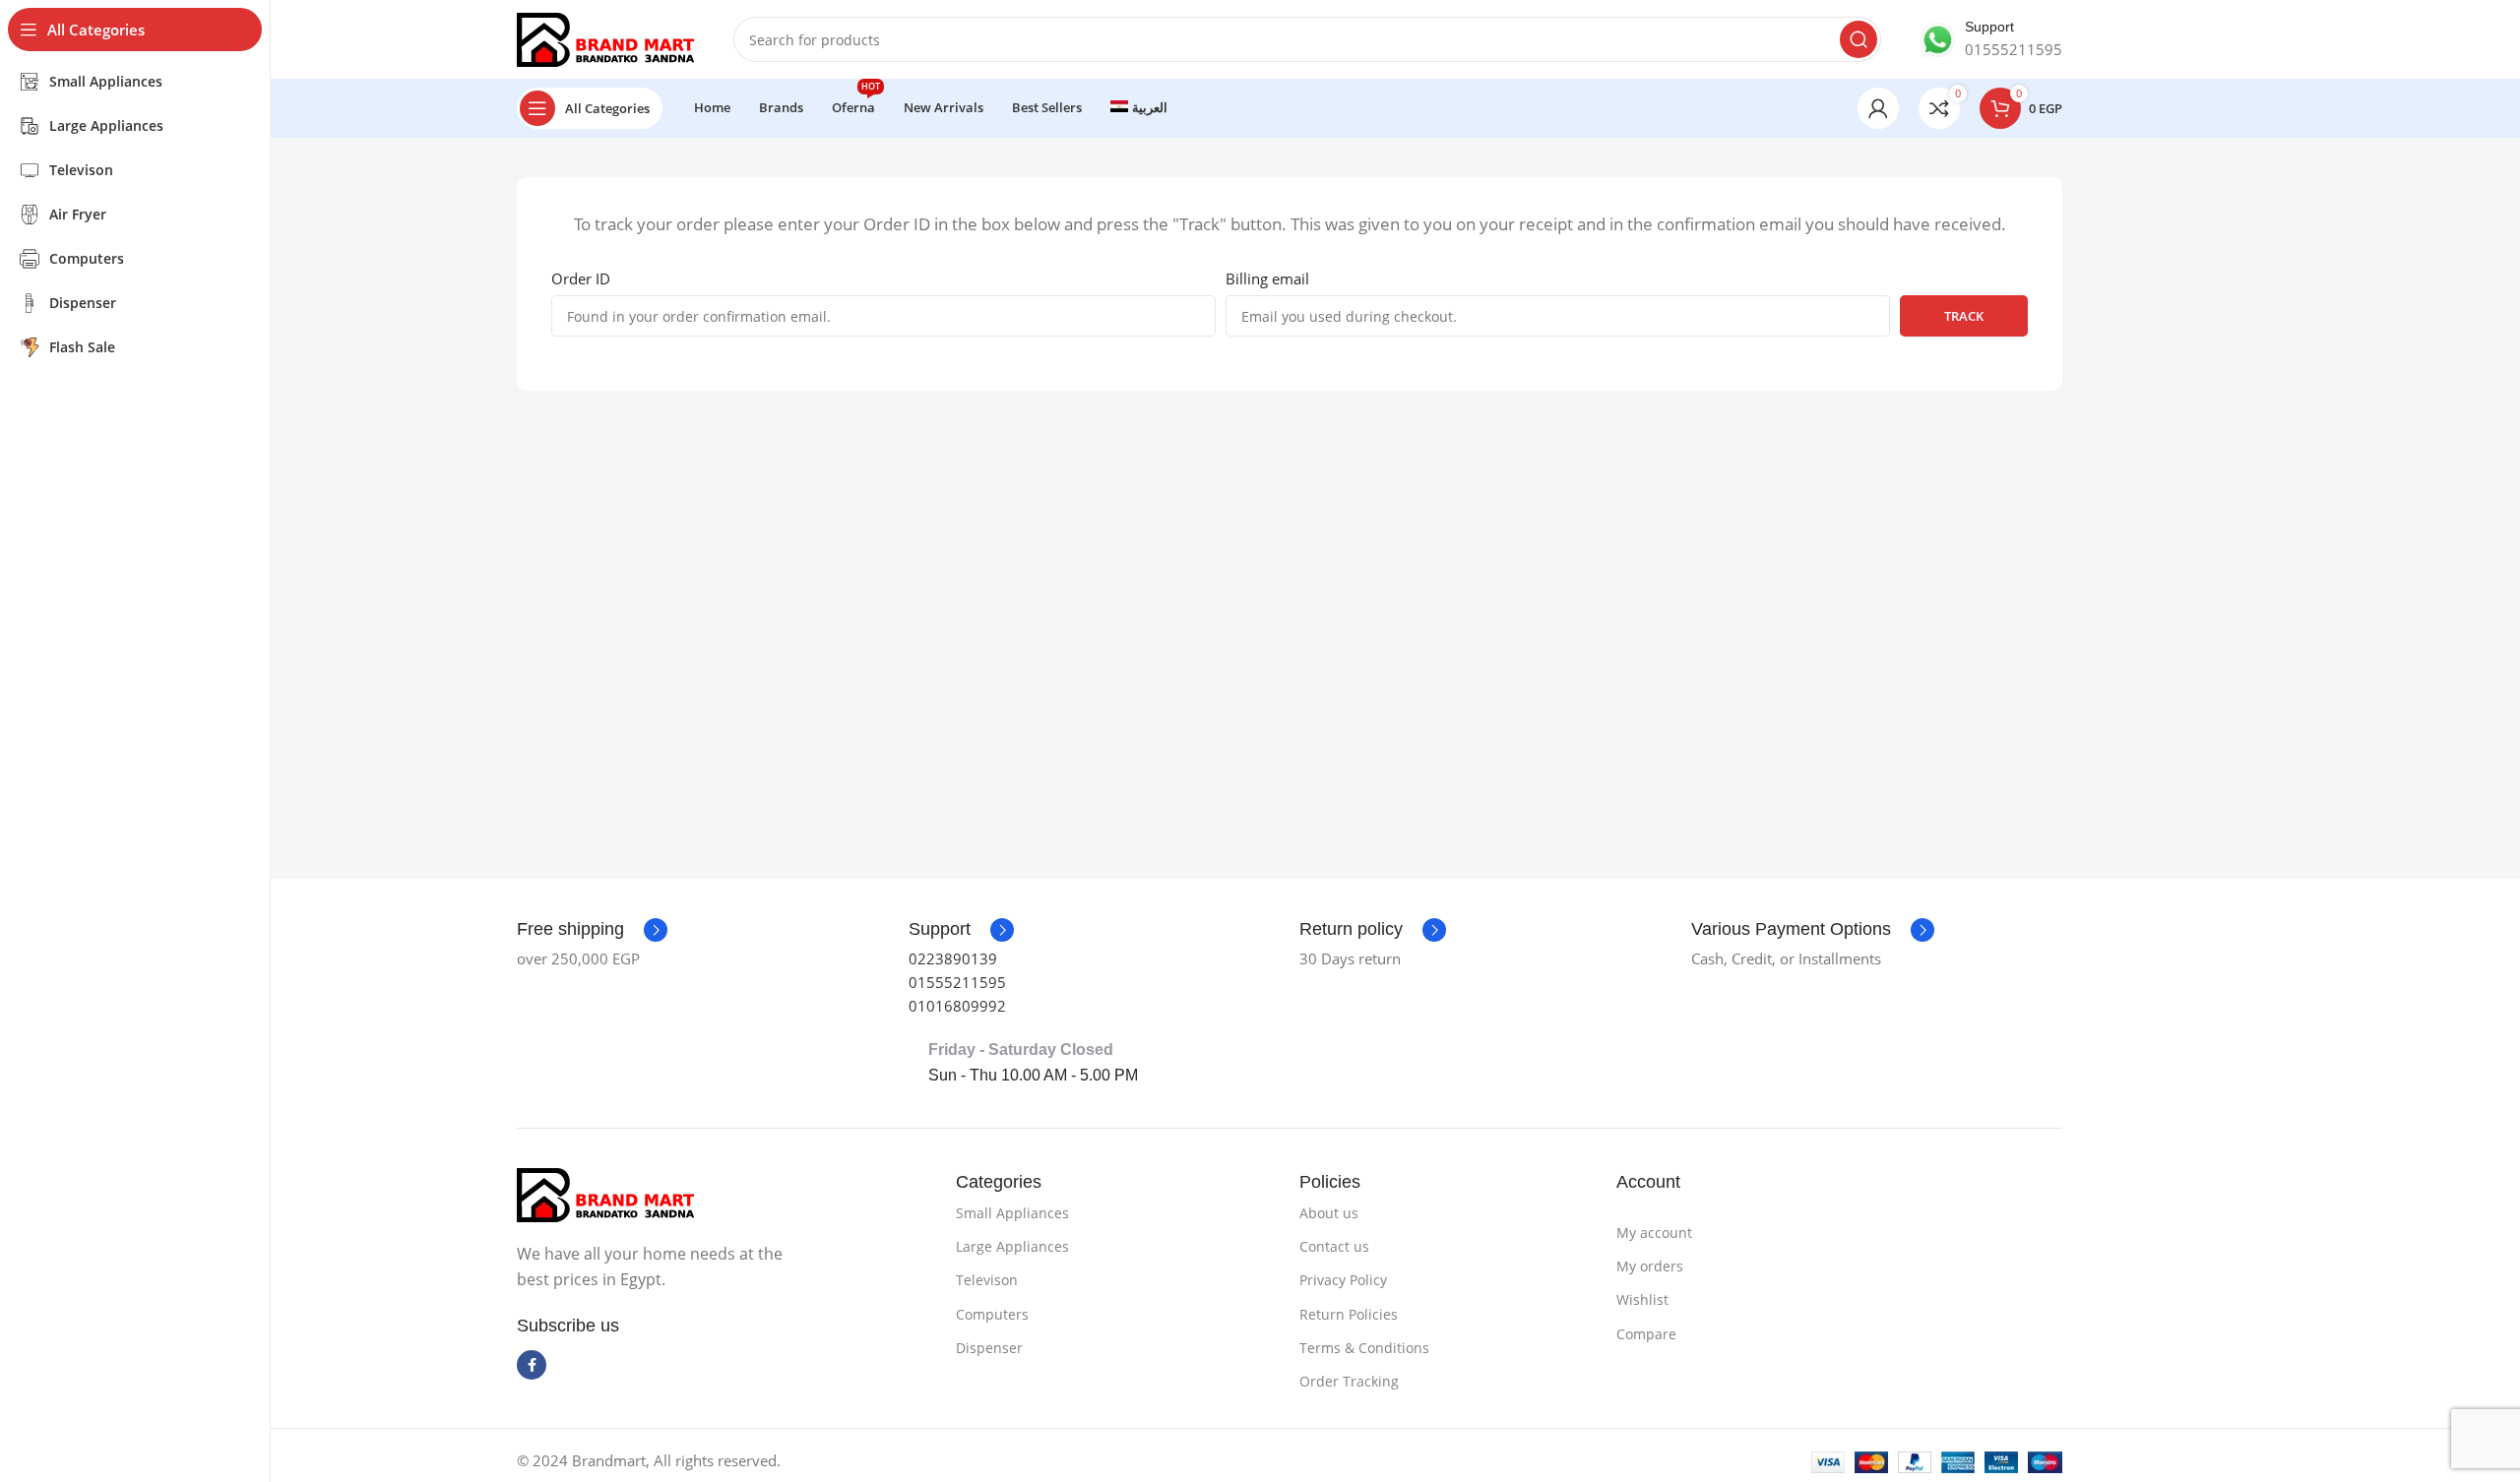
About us (1329, 1213)
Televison (987, 1280)
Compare (1646, 1334)
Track (1964, 316)
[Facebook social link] (532, 1365)
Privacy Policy (1343, 1280)
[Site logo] (605, 37)
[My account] (1878, 108)
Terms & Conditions (1364, 1348)
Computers (992, 1314)
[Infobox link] (1991, 39)
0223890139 (953, 958)
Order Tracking (1349, 1381)
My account (1654, 1233)
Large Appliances (1012, 1246)
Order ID (581, 278)
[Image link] (605, 1194)
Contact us (1334, 1246)
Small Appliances (1012, 1213)
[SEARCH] (1858, 39)
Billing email (1267, 278)
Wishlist (1642, 1299)
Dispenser (989, 1348)
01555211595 (957, 982)
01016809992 (957, 1006)
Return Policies (1349, 1314)
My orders (1650, 1266)
